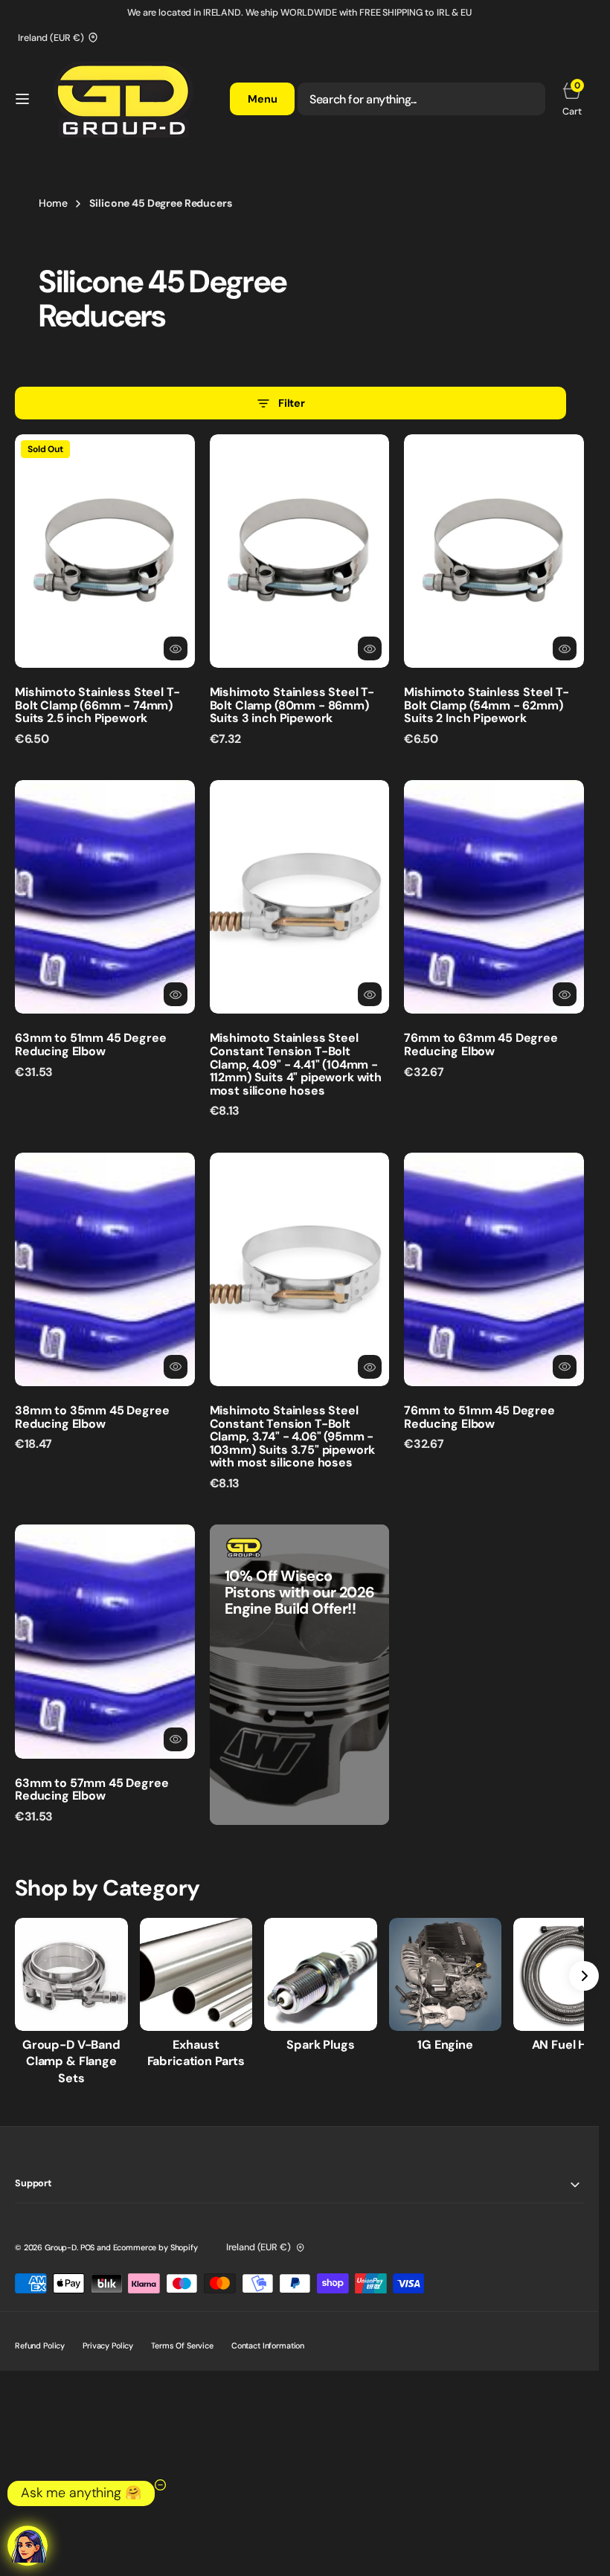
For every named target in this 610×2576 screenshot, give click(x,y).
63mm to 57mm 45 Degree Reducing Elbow (91, 1790)
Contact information (268, 2345)
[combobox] (421, 99)
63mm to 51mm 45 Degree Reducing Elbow (90, 1044)
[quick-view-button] (176, 648)
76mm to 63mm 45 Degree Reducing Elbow (481, 1044)
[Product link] (105, 551)
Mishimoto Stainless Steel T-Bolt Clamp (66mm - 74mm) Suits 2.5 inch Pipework (97, 705)
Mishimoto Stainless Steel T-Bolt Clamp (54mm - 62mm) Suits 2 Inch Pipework (487, 705)
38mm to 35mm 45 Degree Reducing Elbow (92, 1417)
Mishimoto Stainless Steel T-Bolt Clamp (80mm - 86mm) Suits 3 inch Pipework (292, 705)
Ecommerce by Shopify (155, 2247)
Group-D (61, 2247)
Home (53, 203)
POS (88, 2247)
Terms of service (182, 2345)
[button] (22, 99)
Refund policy (40, 2345)
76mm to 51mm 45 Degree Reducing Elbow (479, 1417)
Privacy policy (108, 2345)
